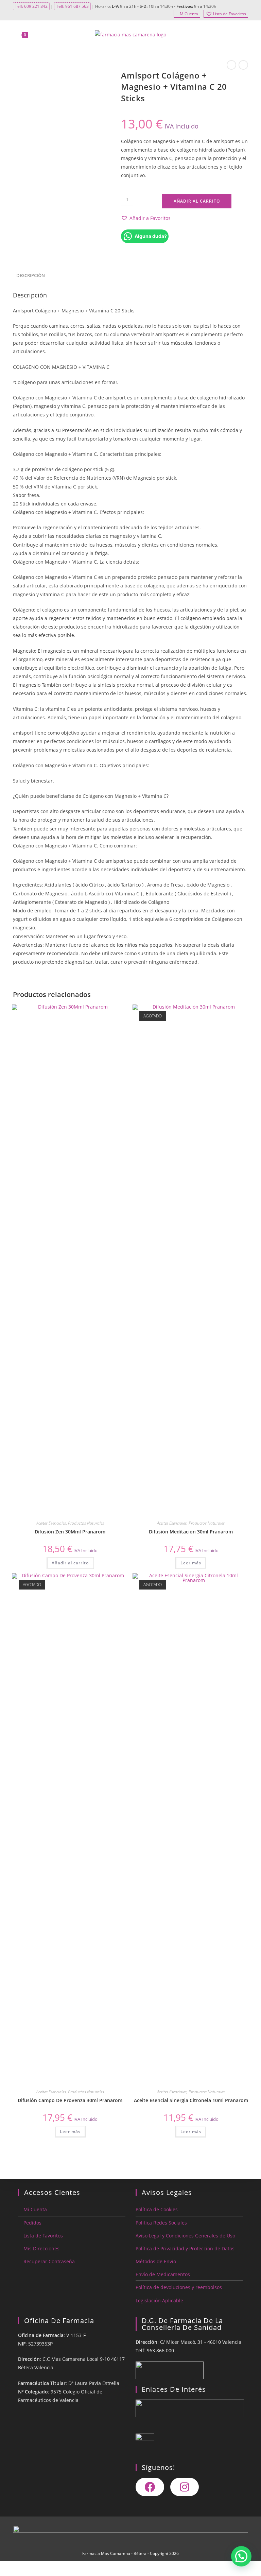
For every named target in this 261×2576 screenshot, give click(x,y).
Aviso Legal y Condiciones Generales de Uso (185, 2236)
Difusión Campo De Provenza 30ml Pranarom (70, 2100)
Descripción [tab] (31, 276)
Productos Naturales (86, 1523)
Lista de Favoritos (230, 14)
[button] (146, 218)
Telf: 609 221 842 (31, 6)
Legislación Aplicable (159, 2300)
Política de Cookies (157, 2209)
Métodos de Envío (156, 2261)
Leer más (191, 1563)
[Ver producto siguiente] (243, 65)
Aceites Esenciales (51, 1523)
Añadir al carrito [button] (70, 1563)
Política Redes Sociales (161, 2223)
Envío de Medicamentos (163, 2274)
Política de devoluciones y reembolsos (179, 2287)
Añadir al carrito (197, 201)
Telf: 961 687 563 (72, 6)
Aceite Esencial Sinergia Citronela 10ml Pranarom (191, 2100)
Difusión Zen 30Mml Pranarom (70, 1532)
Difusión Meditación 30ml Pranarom (191, 1532)
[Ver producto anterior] (231, 65)
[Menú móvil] (244, 34)
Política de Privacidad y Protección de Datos (185, 2248)
